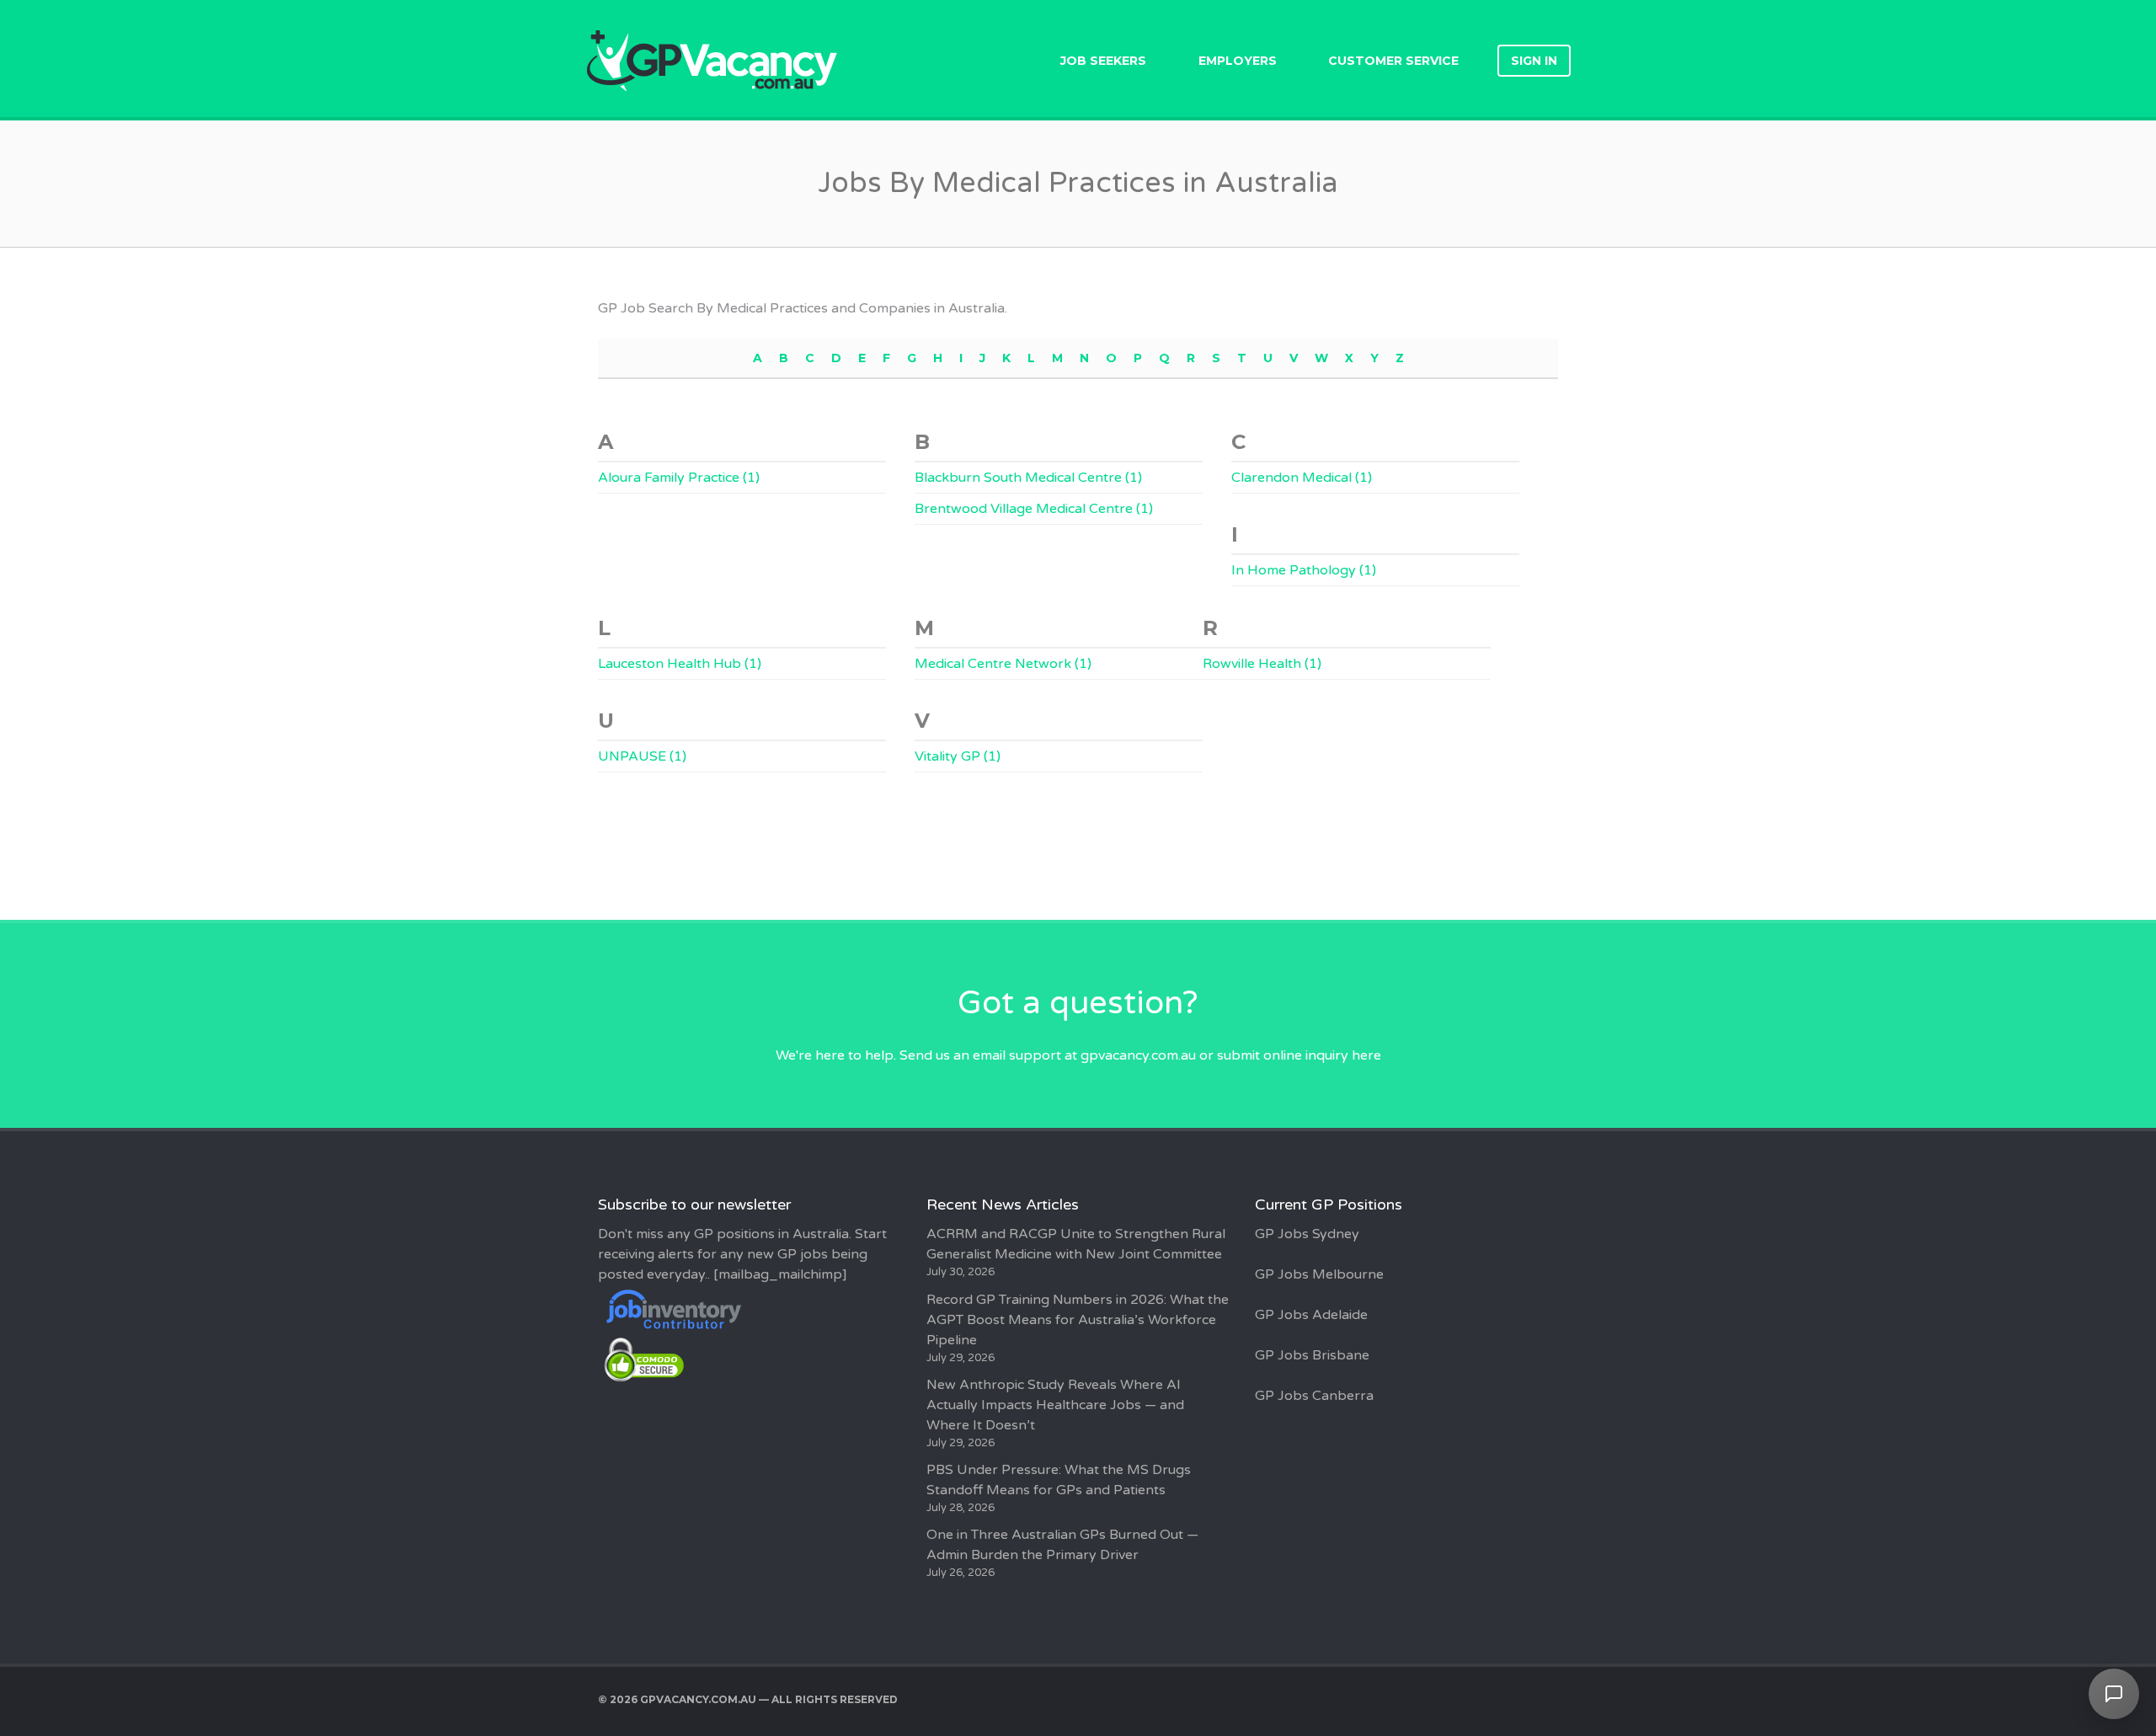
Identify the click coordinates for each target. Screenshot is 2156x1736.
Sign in (1534, 61)
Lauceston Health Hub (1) (680, 664)
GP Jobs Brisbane (1312, 1355)
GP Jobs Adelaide (1311, 1315)
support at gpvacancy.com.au (1102, 1055)
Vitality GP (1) (958, 756)
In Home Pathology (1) (1304, 570)
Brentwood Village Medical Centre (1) (1034, 509)
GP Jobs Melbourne (1319, 1274)
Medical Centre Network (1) (1003, 664)
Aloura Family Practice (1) (679, 478)
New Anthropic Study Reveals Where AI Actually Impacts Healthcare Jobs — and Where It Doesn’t (1055, 1405)
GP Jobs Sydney (1307, 1234)
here (1366, 1055)
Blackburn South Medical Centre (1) (1028, 478)
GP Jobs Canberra (1314, 1396)
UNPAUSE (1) (642, 756)
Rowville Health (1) (1262, 664)
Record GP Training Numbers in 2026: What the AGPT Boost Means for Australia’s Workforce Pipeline (1078, 1320)
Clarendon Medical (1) (1302, 478)
